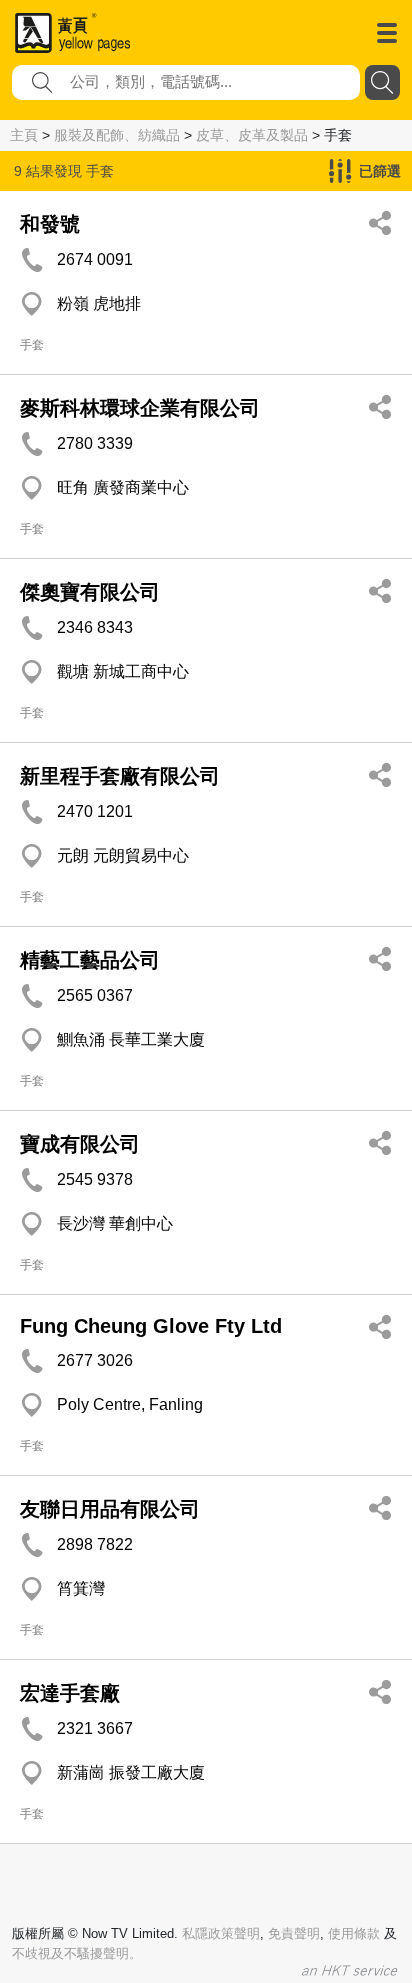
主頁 (24, 135)
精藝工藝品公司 (90, 960)
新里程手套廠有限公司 (120, 776)
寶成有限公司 (80, 1144)
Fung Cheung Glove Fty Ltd (151, 1326)
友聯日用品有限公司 (110, 1509)
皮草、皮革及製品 (252, 135)
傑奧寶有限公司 (90, 592)
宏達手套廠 (70, 1693)
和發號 (50, 224)
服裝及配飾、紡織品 (117, 135)
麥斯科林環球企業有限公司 (140, 408)
